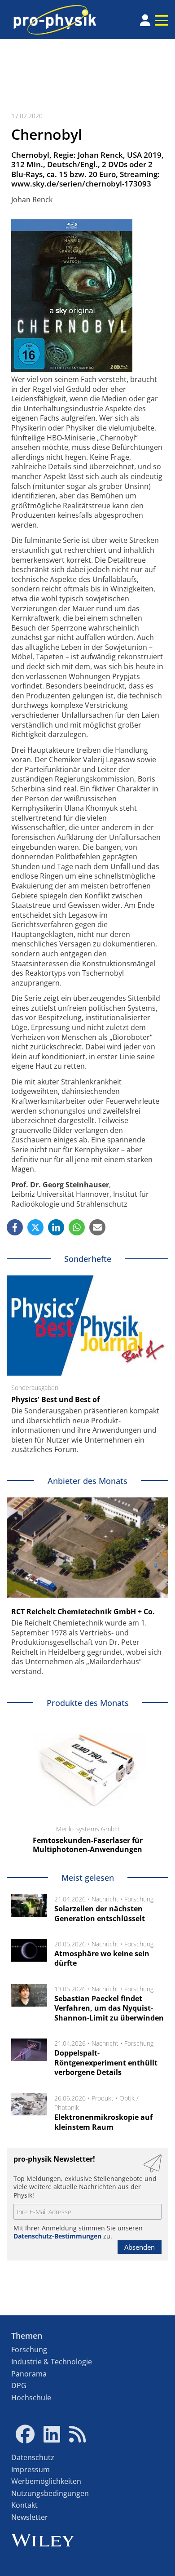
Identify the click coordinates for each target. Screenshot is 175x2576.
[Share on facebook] (15, 1227)
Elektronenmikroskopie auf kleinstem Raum (103, 2122)
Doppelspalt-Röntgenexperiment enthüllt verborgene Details (106, 2063)
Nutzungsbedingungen (50, 2493)
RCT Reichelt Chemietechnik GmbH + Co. (83, 1612)
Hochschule (31, 2398)
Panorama (29, 2374)
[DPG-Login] (145, 20)
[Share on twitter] (35, 1227)
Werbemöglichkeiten (46, 2481)
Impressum (31, 2469)
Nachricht (105, 1899)
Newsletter (30, 2517)
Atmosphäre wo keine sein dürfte (102, 1959)
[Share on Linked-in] (56, 1227)
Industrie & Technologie (52, 2362)
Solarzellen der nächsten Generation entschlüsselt (100, 1914)
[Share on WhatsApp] (77, 1227)
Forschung (139, 1899)
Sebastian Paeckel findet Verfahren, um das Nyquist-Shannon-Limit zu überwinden (109, 2008)
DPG (19, 2385)
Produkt (103, 2098)
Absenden (140, 2247)
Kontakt (24, 2505)
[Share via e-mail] (97, 1227)
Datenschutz (33, 2457)
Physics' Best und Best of (55, 1399)
